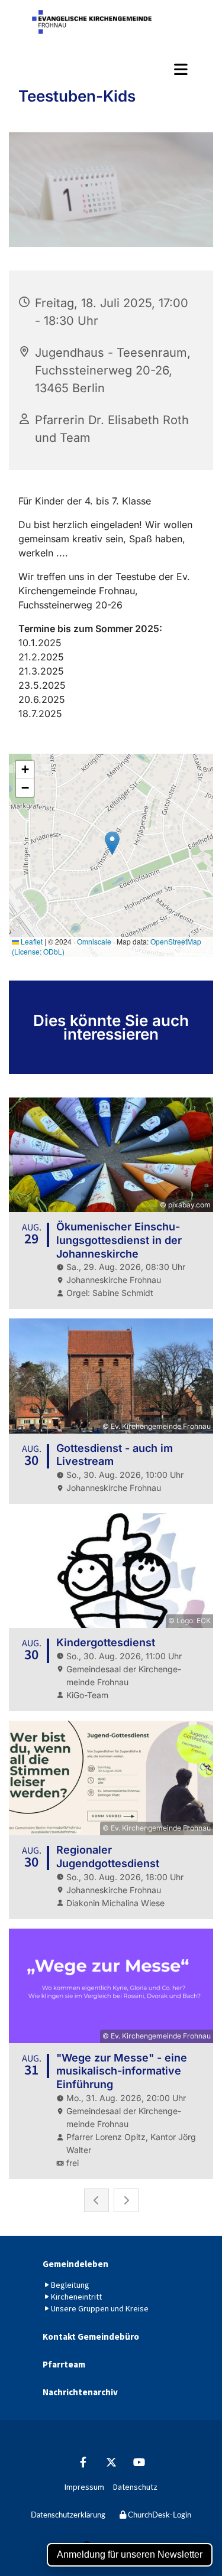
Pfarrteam (64, 2364)
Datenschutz (135, 2487)
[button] (111, 69)
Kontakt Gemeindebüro (91, 2336)
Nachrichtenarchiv (80, 2392)
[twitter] (111, 2462)
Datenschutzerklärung (68, 2515)
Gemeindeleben (75, 2264)
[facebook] (83, 2462)
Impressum (84, 2487)
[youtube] (139, 2462)
